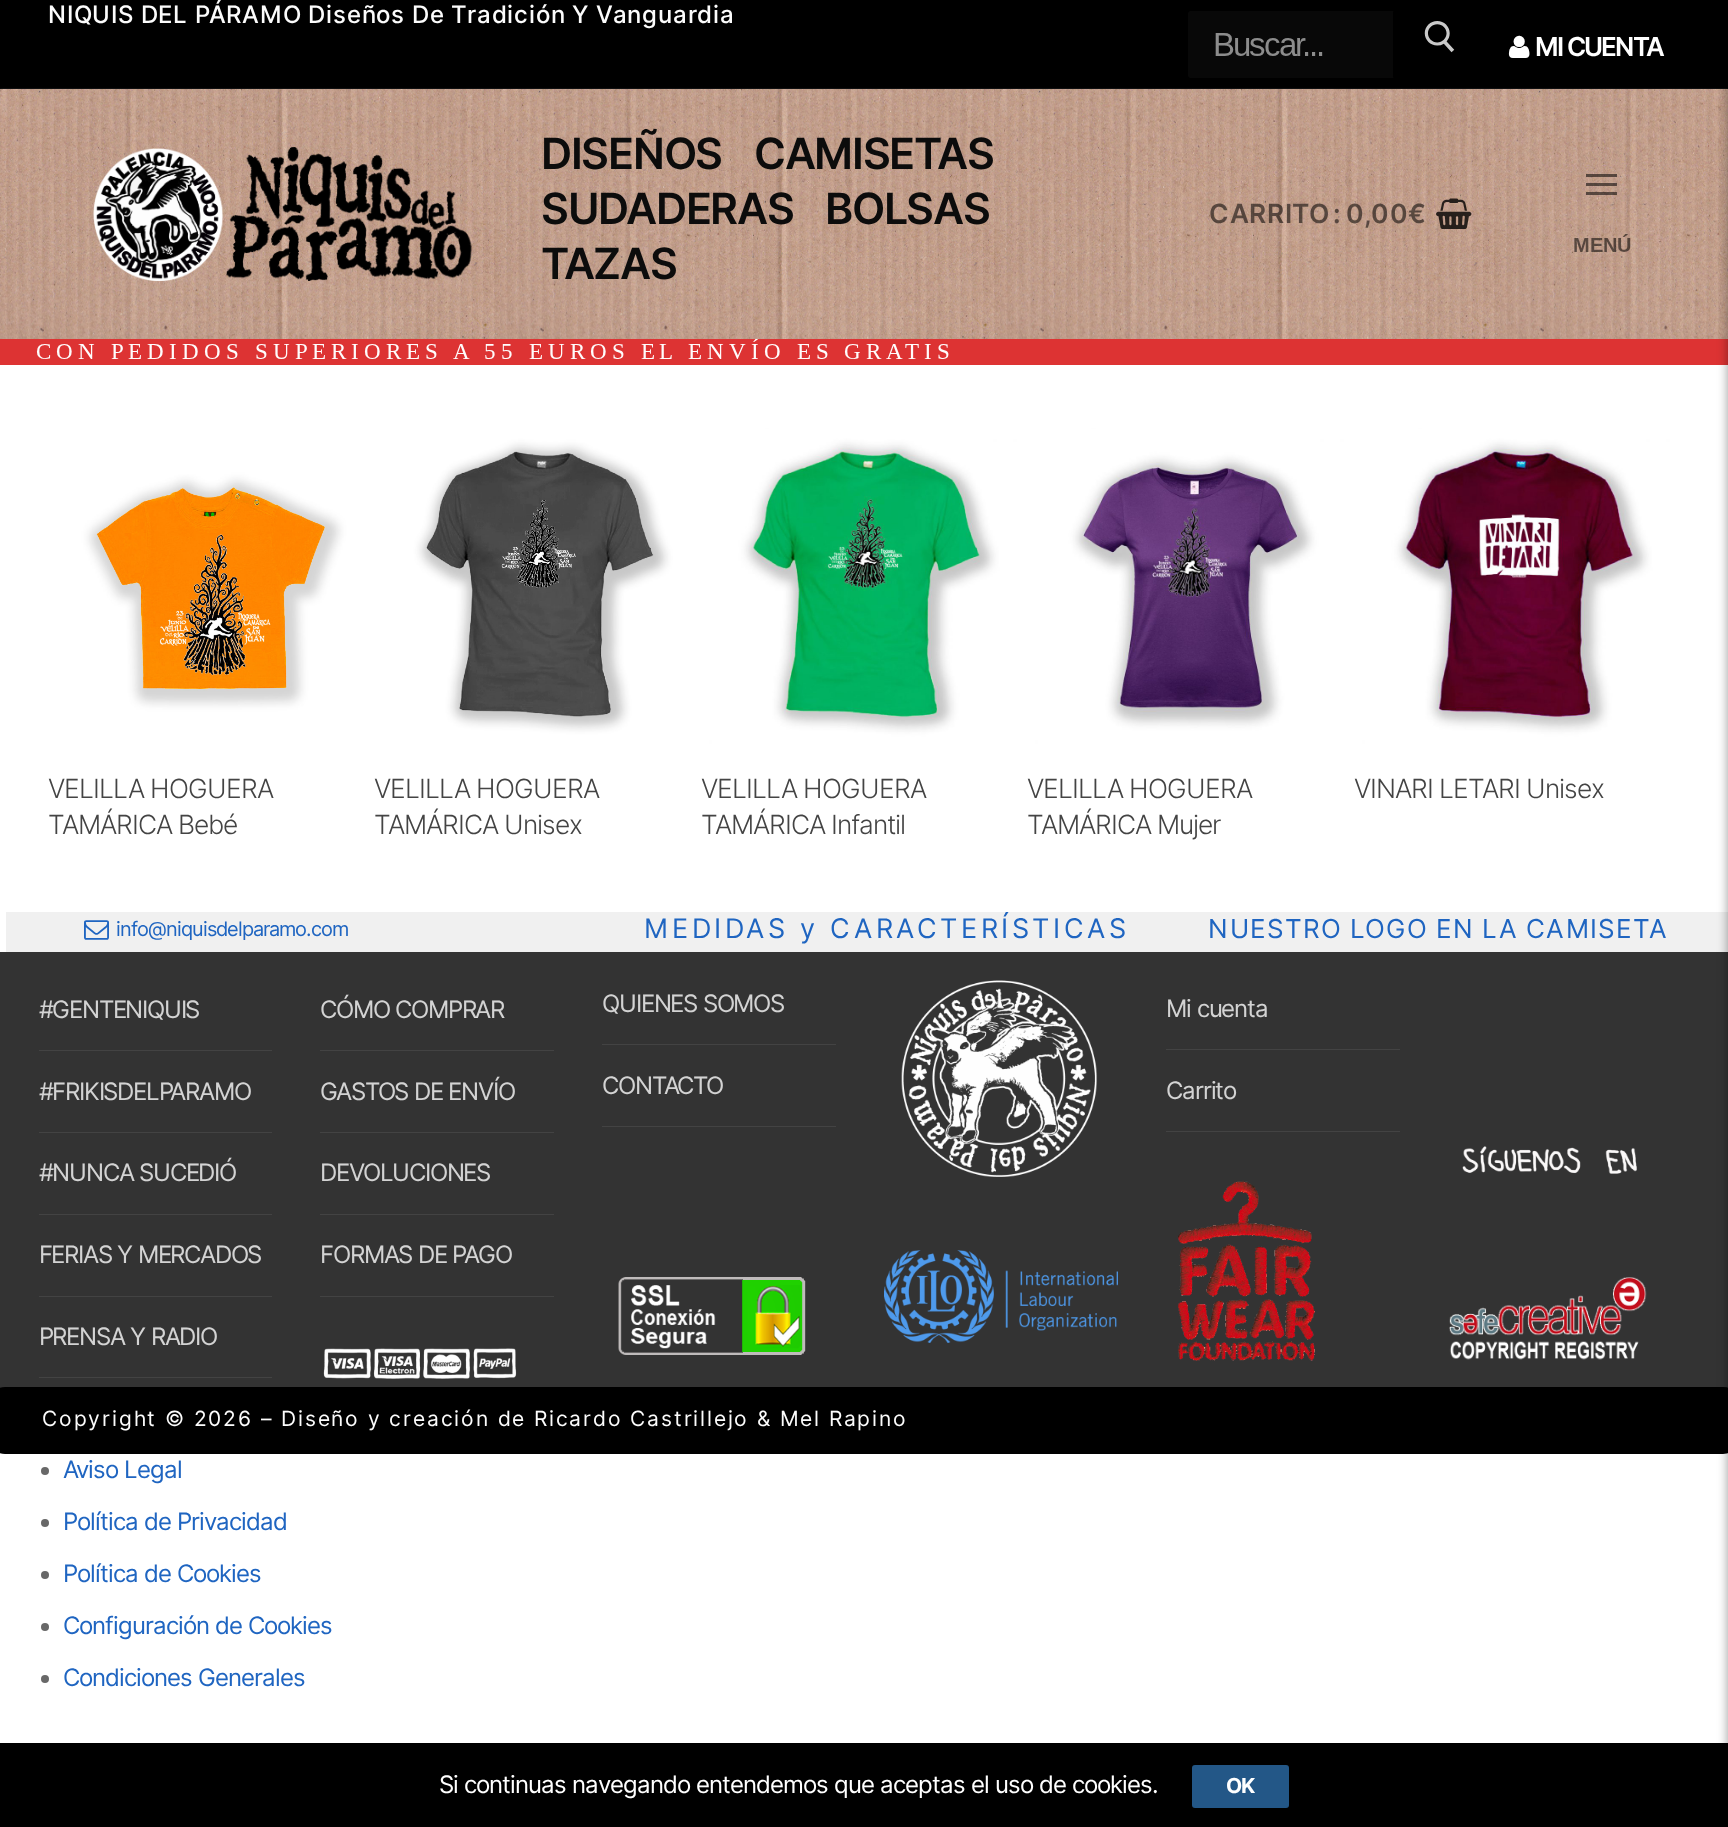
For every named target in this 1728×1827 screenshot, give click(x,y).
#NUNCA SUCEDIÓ (137, 1172)
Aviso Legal (122, 1469)
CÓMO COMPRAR (412, 1009)
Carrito (1201, 1090)
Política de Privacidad (175, 1521)
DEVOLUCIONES (405, 1172)
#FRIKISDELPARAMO (145, 1091)
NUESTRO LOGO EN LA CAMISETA (1438, 928)
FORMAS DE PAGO (415, 1254)
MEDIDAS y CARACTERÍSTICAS (886, 928)
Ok (1240, 1785)
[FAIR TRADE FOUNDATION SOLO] (1246, 1357)
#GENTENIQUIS (119, 1009)
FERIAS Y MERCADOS (150, 1254)
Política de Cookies (162, 1573)
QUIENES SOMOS (692, 1003)
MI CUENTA (1597, 46)
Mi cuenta (1216, 1008)
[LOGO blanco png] (999, 1175)
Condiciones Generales (184, 1677)
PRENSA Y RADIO (128, 1336)
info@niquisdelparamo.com (232, 929)
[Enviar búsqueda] (1436, 44)
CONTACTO (662, 1085)
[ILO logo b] (1001, 1334)
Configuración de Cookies (197, 1625)
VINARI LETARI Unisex (1479, 788)
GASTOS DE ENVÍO (417, 1091)
